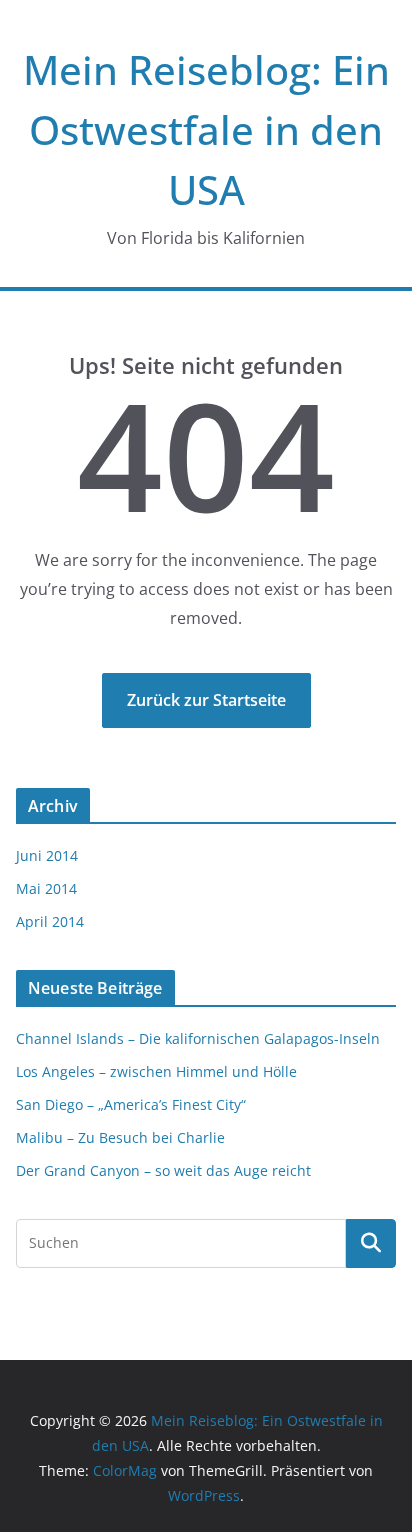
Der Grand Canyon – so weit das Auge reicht (163, 1170)
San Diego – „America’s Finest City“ (131, 1104)
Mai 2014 (46, 888)
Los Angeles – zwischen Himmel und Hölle (156, 1071)
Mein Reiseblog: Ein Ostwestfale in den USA (206, 129)
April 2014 (50, 921)
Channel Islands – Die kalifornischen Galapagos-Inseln (198, 1038)
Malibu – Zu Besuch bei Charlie (120, 1137)
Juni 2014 (47, 855)
